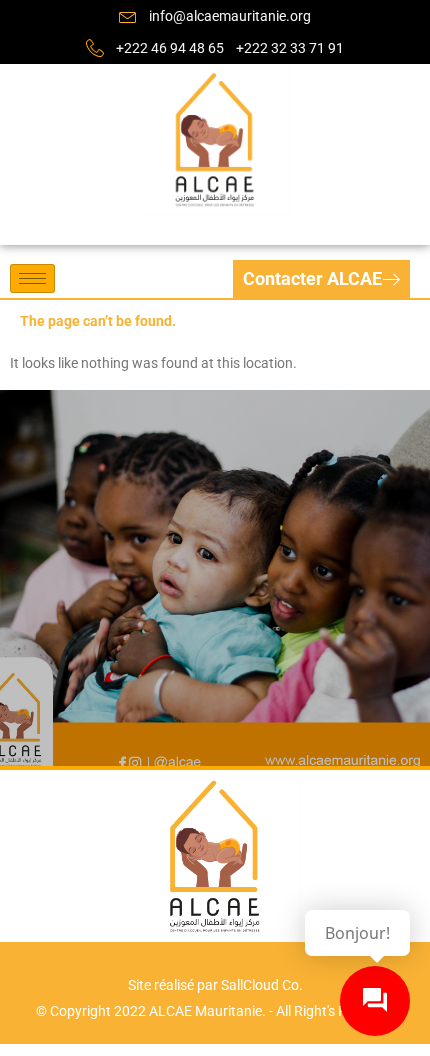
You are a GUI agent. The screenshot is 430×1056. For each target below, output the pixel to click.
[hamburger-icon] (32, 278)
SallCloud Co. (262, 985)
